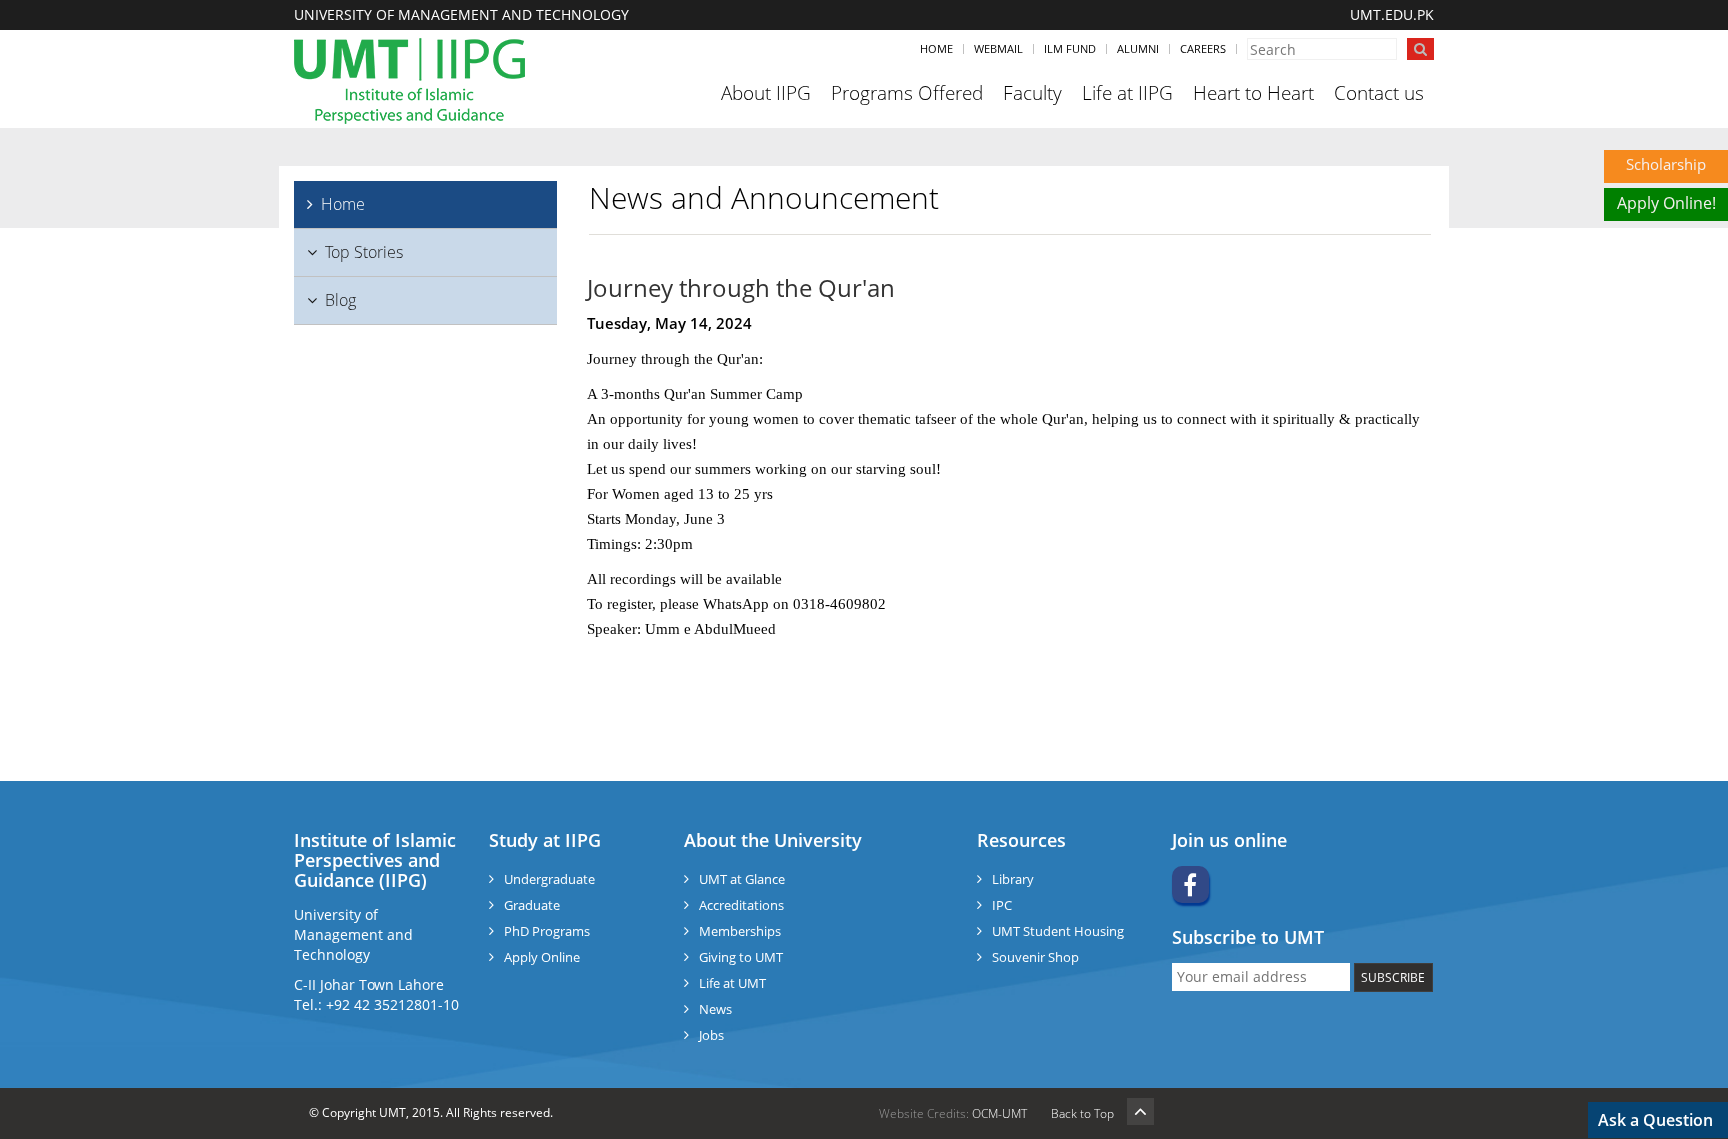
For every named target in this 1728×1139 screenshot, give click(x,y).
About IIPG (766, 93)
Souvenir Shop (1035, 957)
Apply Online (542, 957)
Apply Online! (1666, 203)
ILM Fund (1070, 48)
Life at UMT (732, 983)
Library (1013, 879)
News (715, 1009)
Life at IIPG (1127, 93)
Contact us (1379, 93)
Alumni (1138, 48)
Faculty (1032, 93)
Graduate (532, 905)
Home (936, 48)
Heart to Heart (1253, 93)
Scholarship (1666, 164)
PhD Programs (547, 931)
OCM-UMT (999, 1113)
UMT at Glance (742, 879)
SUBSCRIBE (1393, 977)
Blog (340, 300)
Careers (1203, 48)
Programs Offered (907, 93)
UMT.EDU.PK (1392, 14)
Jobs (711, 1035)
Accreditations (741, 905)
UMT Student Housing (1058, 931)
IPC (1002, 905)
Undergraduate (549, 879)
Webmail (998, 48)
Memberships (740, 931)
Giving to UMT (741, 957)
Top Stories (364, 252)
